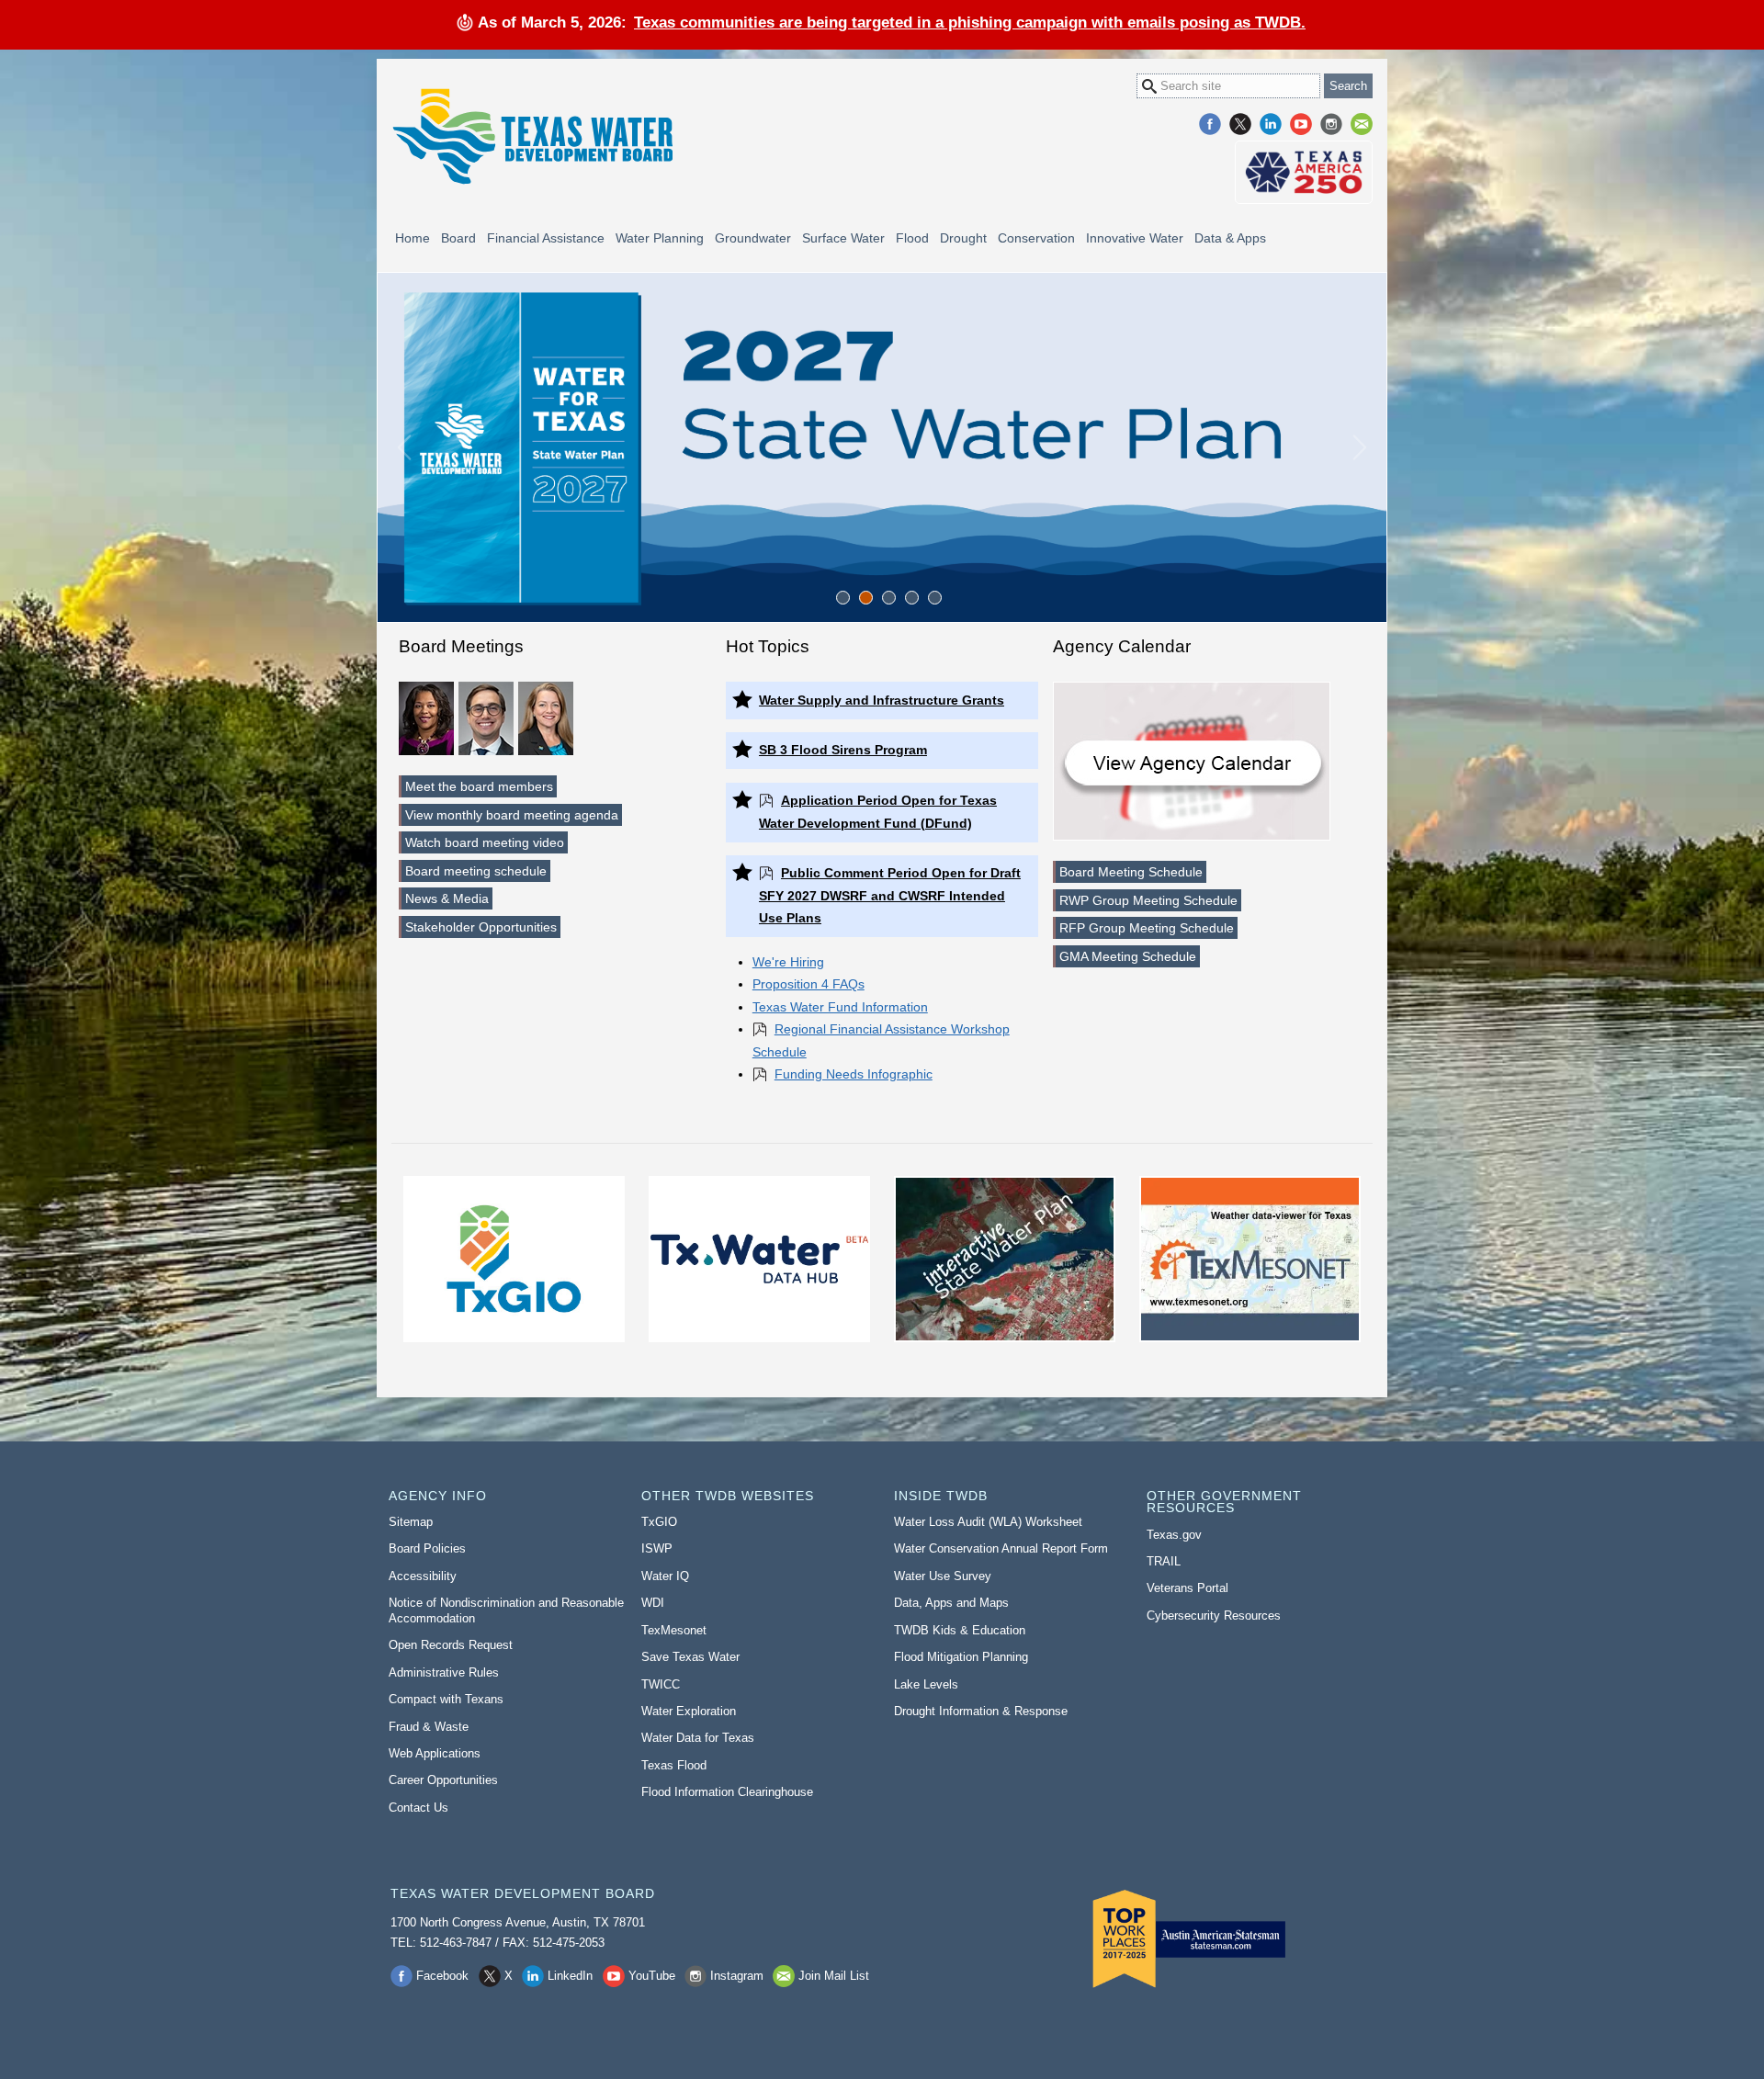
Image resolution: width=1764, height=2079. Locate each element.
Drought (963, 238)
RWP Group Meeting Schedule (1148, 900)
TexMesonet (674, 1630)
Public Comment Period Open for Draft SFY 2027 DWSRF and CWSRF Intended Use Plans (890, 895)
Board (458, 238)
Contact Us (418, 1808)
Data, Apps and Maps (951, 1603)
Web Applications (435, 1753)
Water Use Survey (943, 1576)
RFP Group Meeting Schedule (1147, 928)
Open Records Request (451, 1645)
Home (413, 238)
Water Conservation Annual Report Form (1001, 1548)
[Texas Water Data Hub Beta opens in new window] (759, 1259)
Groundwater (753, 238)
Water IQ (665, 1576)
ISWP (657, 1548)
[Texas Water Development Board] (532, 136)
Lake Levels (926, 1684)
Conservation (1036, 238)
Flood (912, 238)
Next (1360, 447)
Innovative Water (1135, 238)
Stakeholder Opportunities (481, 927)
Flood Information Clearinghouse (727, 1792)
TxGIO (659, 1522)
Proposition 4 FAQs (808, 984)
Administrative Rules (444, 1672)
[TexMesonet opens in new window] (1249, 1259)
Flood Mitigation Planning (961, 1657)
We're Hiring (788, 962)
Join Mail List (1362, 124)
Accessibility (423, 1576)
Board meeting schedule (476, 871)
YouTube (1301, 124)
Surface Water (843, 238)
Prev (404, 447)
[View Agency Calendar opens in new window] (1192, 761)
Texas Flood (674, 1765)
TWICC (661, 1684)
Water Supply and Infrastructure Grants (882, 700)
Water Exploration (689, 1711)
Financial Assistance (546, 238)
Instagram (1331, 124)
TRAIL (1164, 1561)
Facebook (1210, 124)
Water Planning (660, 238)
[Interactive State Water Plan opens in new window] (1004, 1259)
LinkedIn (1271, 124)
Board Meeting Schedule (1131, 872)
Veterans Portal (1187, 1588)
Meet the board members (479, 786)
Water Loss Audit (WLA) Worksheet (988, 1522)
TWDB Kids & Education (960, 1630)
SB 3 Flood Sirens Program (843, 750)
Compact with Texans (446, 1699)
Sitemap (411, 1522)
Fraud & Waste (429, 1727)
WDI (653, 1603)
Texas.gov (1174, 1535)
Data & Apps (1230, 238)
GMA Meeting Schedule (1128, 956)
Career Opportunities (443, 1780)
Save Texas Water (690, 1657)
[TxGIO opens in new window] (514, 1259)
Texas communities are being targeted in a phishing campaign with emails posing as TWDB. (970, 22)
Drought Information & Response (981, 1711)
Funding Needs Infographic (854, 1074)
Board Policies (427, 1548)
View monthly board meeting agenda (512, 815)
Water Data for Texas (698, 1738)
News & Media (447, 898)
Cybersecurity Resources (1214, 1616)
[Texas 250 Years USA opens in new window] (1304, 173)
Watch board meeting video (485, 842)
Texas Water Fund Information (840, 1007)
